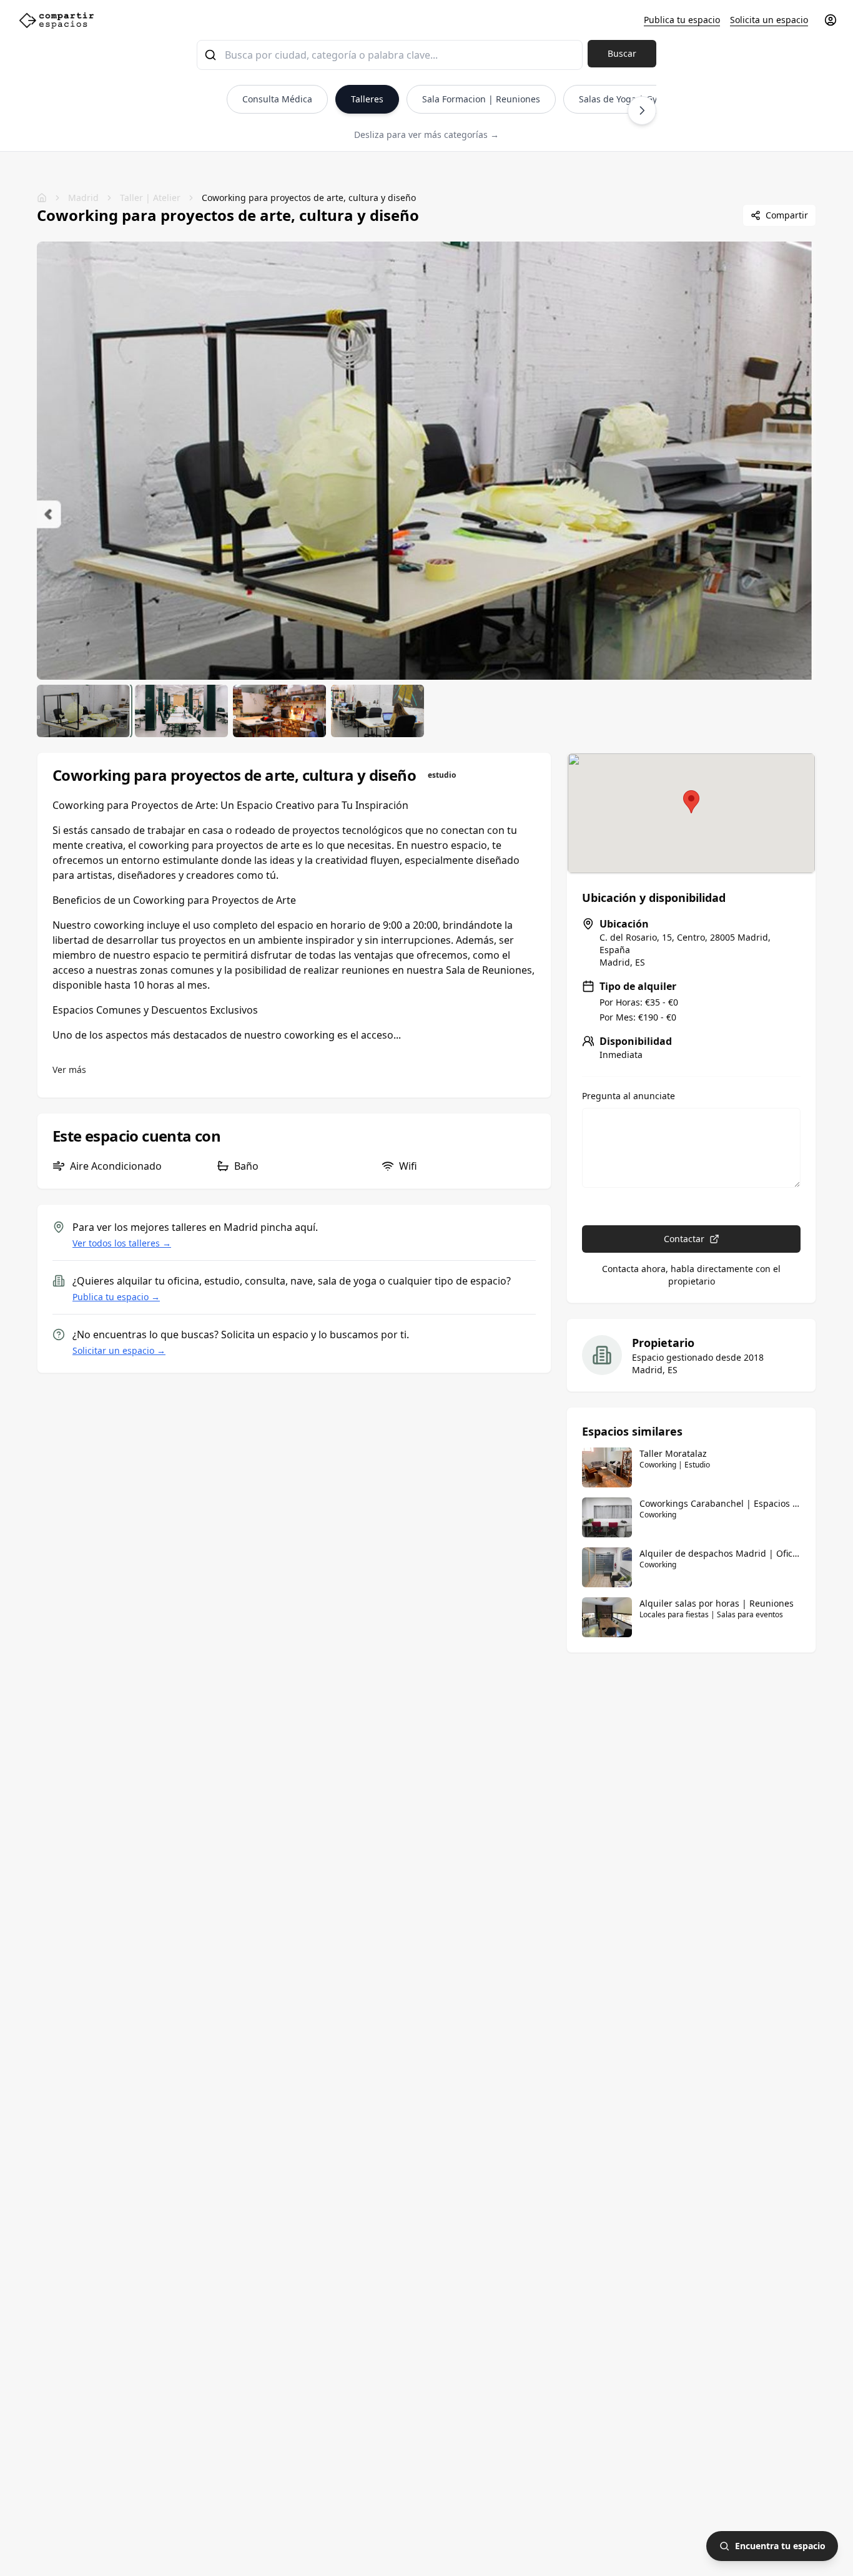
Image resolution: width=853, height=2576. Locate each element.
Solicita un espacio (769, 20)
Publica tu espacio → (116, 1297)
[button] (691, 802)
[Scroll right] (642, 110)
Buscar (622, 53)
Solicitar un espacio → (119, 1350)
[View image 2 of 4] (181, 711)
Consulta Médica (277, 99)
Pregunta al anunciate (629, 1096)
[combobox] (390, 55)
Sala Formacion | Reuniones (481, 99)
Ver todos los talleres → (122, 1243)
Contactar (684, 1239)
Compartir (787, 215)
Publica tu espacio (682, 20)
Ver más (69, 1070)
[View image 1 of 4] (83, 711)
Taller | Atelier (150, 198)
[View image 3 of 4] (279, 711)
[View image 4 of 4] (377, 711)
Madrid (83, 198)
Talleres (367, 99)
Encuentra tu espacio (780, 2546)
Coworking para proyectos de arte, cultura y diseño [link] (309, 198)
